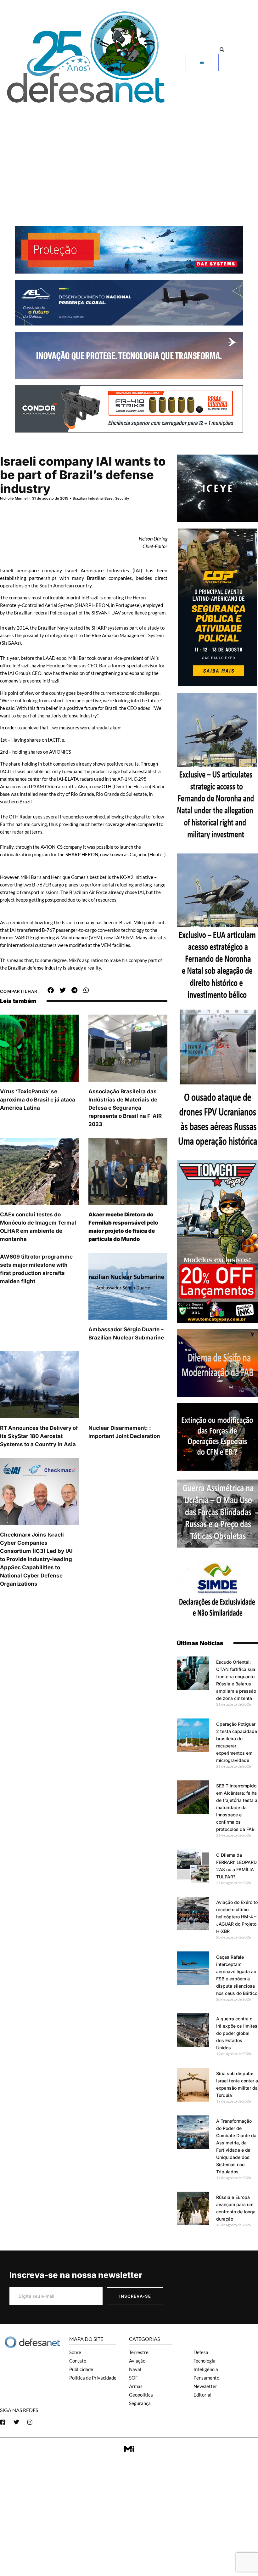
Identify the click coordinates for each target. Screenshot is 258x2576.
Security (122, 498)
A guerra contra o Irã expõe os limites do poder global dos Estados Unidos (237, 2033)
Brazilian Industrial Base (93, 498)
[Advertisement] (129, 154)
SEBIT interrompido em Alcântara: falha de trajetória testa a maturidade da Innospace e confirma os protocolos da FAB (237, 1807)
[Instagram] (30, 2422)
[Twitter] (16, 2422)
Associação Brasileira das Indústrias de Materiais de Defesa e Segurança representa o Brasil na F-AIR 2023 (125, 1108)
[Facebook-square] (3, 2422)
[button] (222, 50)
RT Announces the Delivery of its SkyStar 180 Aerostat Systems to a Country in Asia (39, 1436)
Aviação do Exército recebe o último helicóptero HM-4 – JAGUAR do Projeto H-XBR (237, 1917)
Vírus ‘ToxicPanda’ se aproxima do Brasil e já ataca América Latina (38, 1100)
